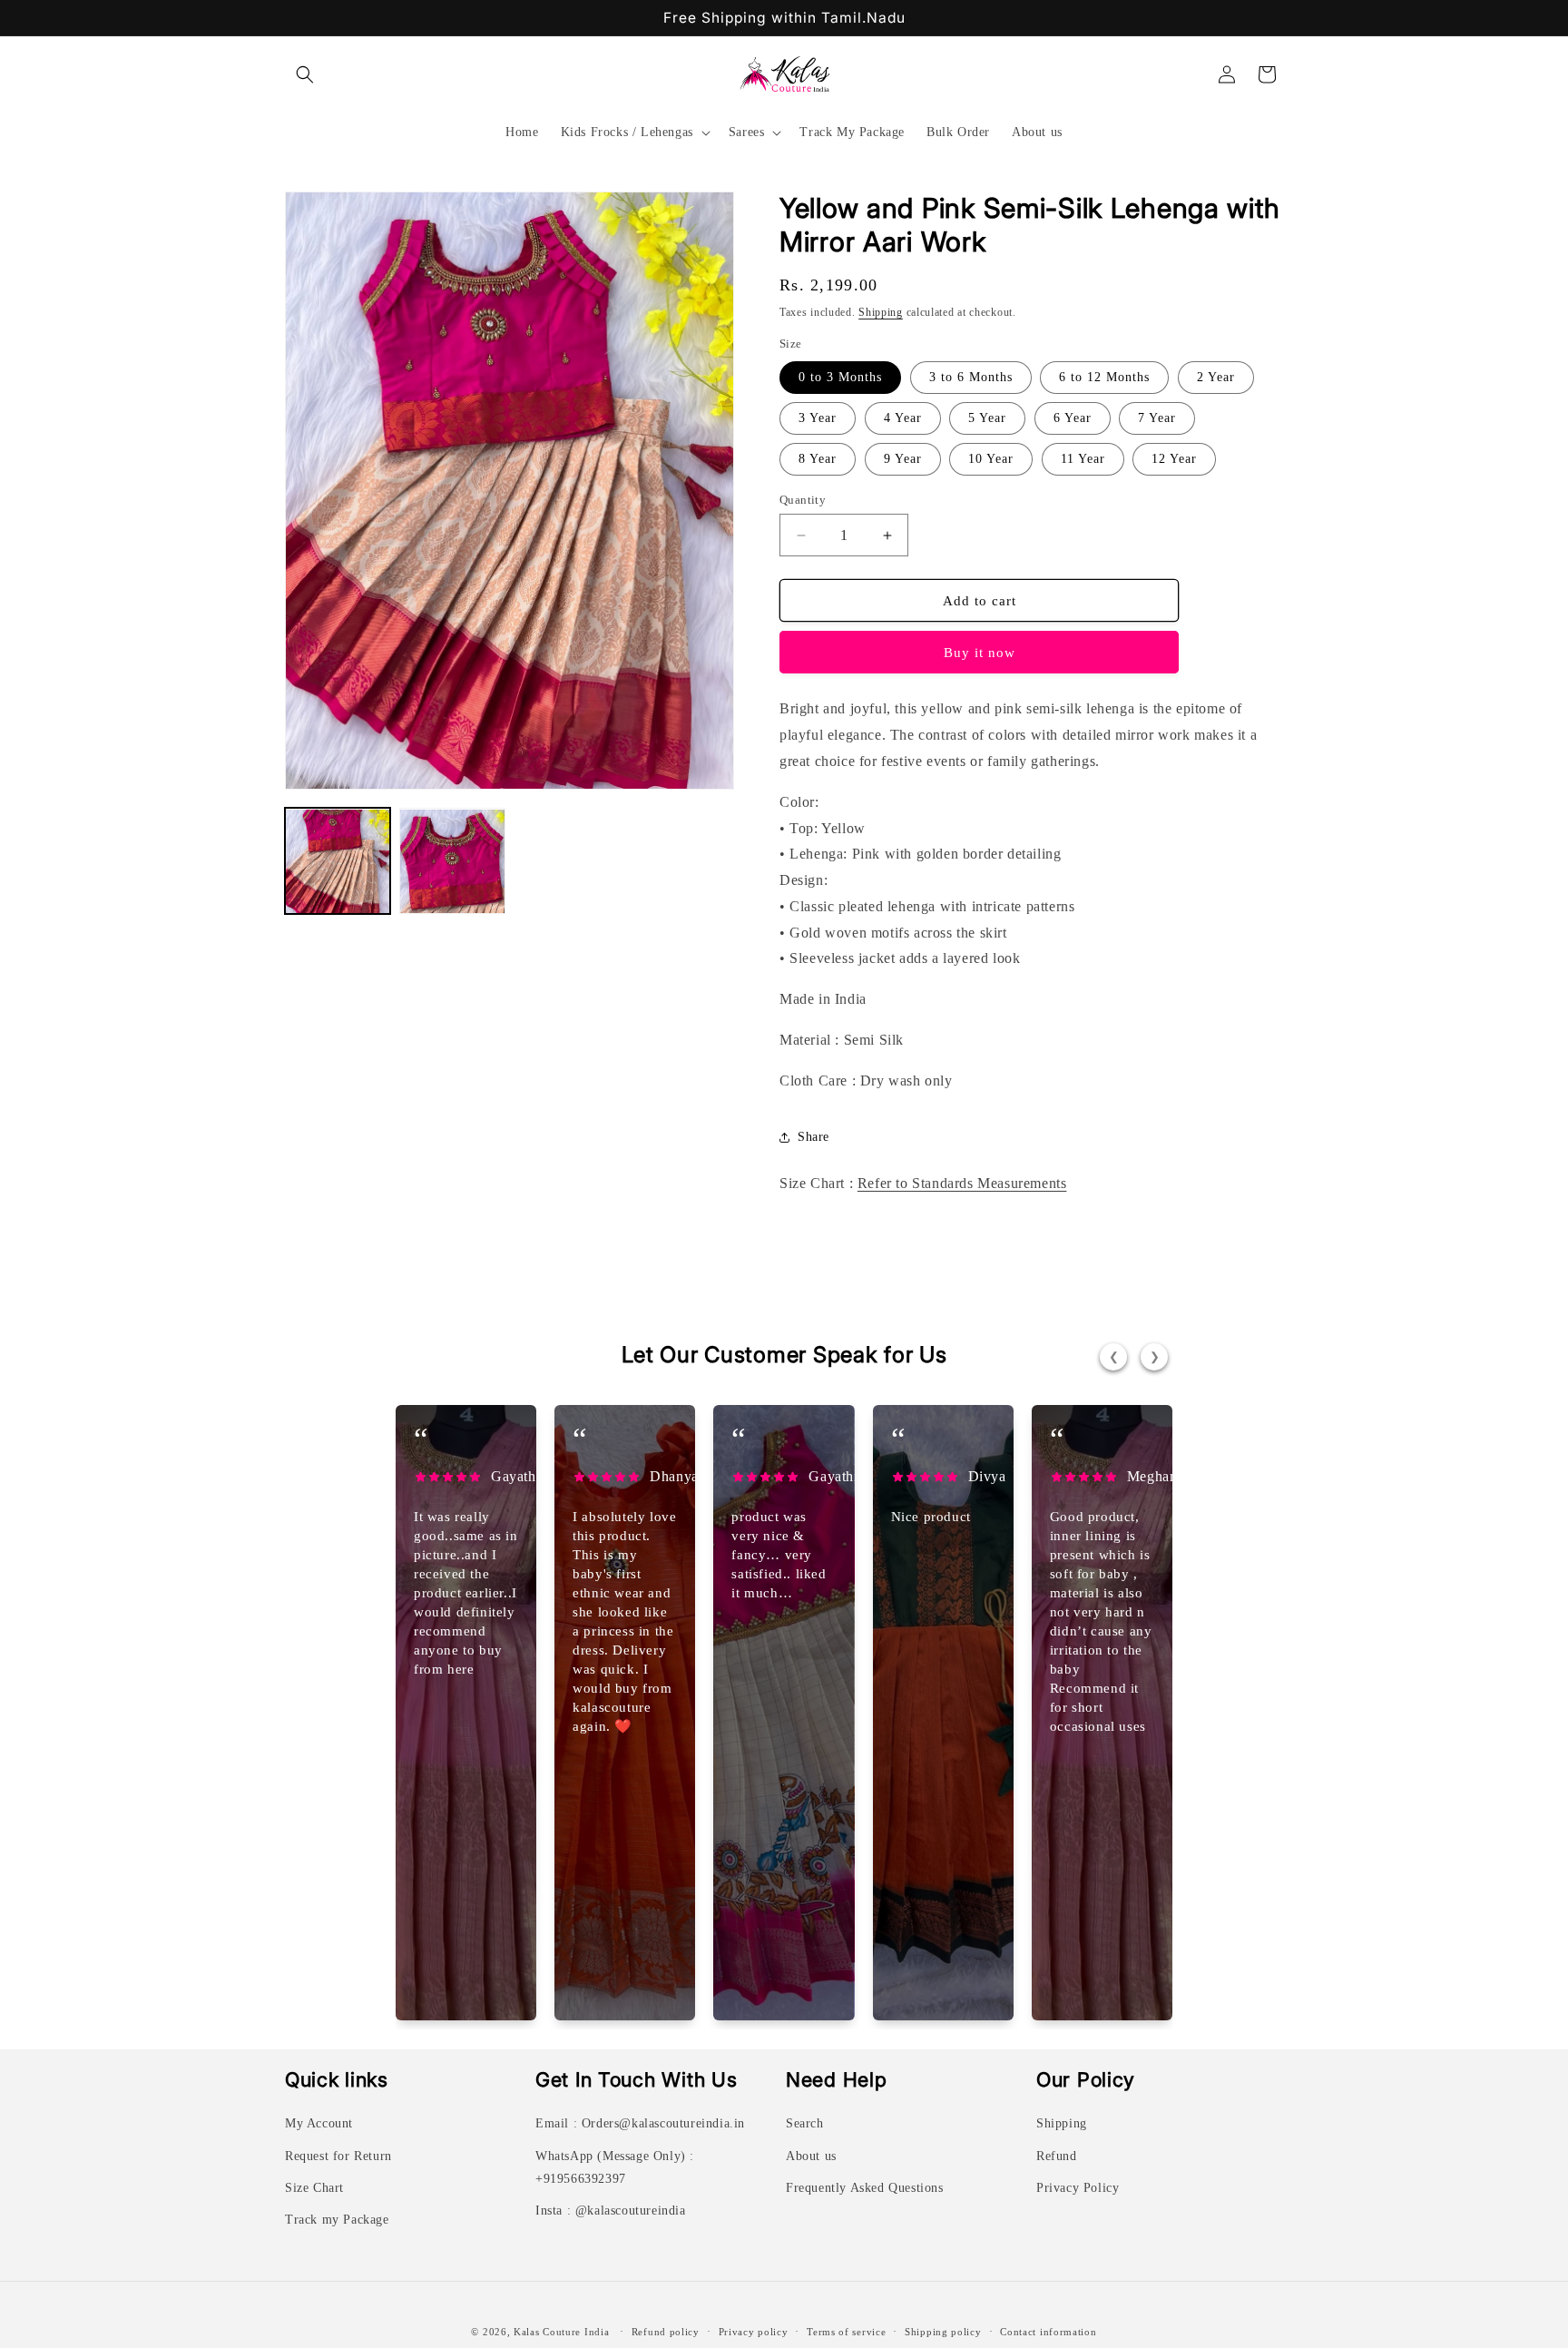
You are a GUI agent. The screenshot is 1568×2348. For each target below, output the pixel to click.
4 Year (903, 418)
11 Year (1083, 459)
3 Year (818, 418)
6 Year (1073, 418)
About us (811, 2156)
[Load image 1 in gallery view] (338, 861)
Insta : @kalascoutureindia (611, 2210)
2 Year (1216, 377)
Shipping (881, 312)
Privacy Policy (1078, 2188)
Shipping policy (943, 2332)
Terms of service (846, 2332)
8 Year (818, 459)
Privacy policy (754, 2332)
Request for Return (338, 2156)
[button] (305, 74)
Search (805, 2123)
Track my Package (337, 2220)
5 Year (987, 418)
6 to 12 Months (1104, 377)
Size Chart (314, 2188)
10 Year (991, 459)
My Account (319, 2123)
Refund (1057, 2156)
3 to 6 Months (971, 377)
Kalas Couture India (561, 2332)
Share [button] (813, 1137)
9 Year (903, 459)
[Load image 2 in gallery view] (452, 861)
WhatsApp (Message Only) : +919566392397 (615, 2167)
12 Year (1174, 459)
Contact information (1048, 2332)
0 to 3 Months (840, 377)
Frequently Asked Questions (865, 2188)
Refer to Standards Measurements (962, 1183)
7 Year (1157, 418)
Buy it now (980, 653)
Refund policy (666, 2332)
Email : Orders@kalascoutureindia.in (640, 2123)
